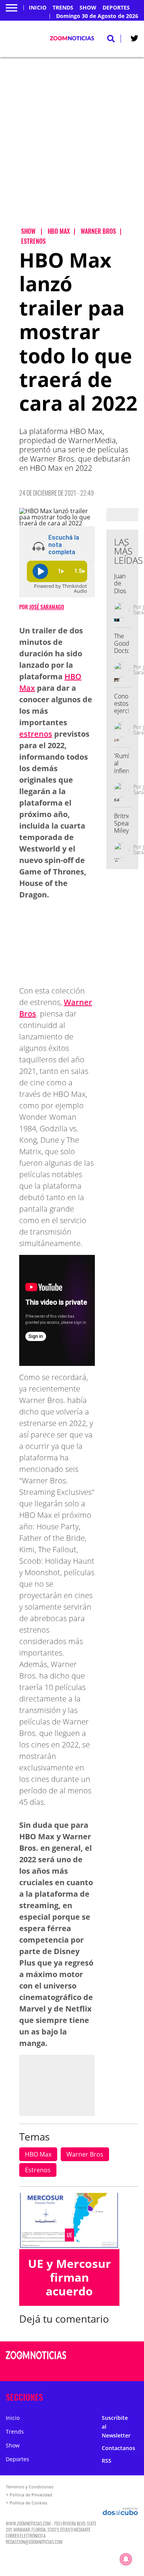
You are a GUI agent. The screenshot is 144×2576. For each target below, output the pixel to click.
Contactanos (118, 2448)
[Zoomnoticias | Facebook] (113, 2356)
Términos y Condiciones (30, 2487)
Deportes (116, 8)
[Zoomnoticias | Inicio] (137, 2396)
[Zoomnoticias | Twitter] (134, 40)
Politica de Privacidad (31, 2495)
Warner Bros (85, 2154)
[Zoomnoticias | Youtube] (128, 2370)
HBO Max (38, 2154)
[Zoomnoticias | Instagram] (113, 2370)
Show (88, 8)
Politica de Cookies (28, 2503)
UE (70, 2235)
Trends (63, 8)
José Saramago (47, 607)
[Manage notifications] (126, 2559)
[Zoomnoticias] (36, 2361)
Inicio (38, 8)
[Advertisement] (72, 149)
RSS (107, 2461)
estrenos (36, 734)
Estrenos (38, 2170)
